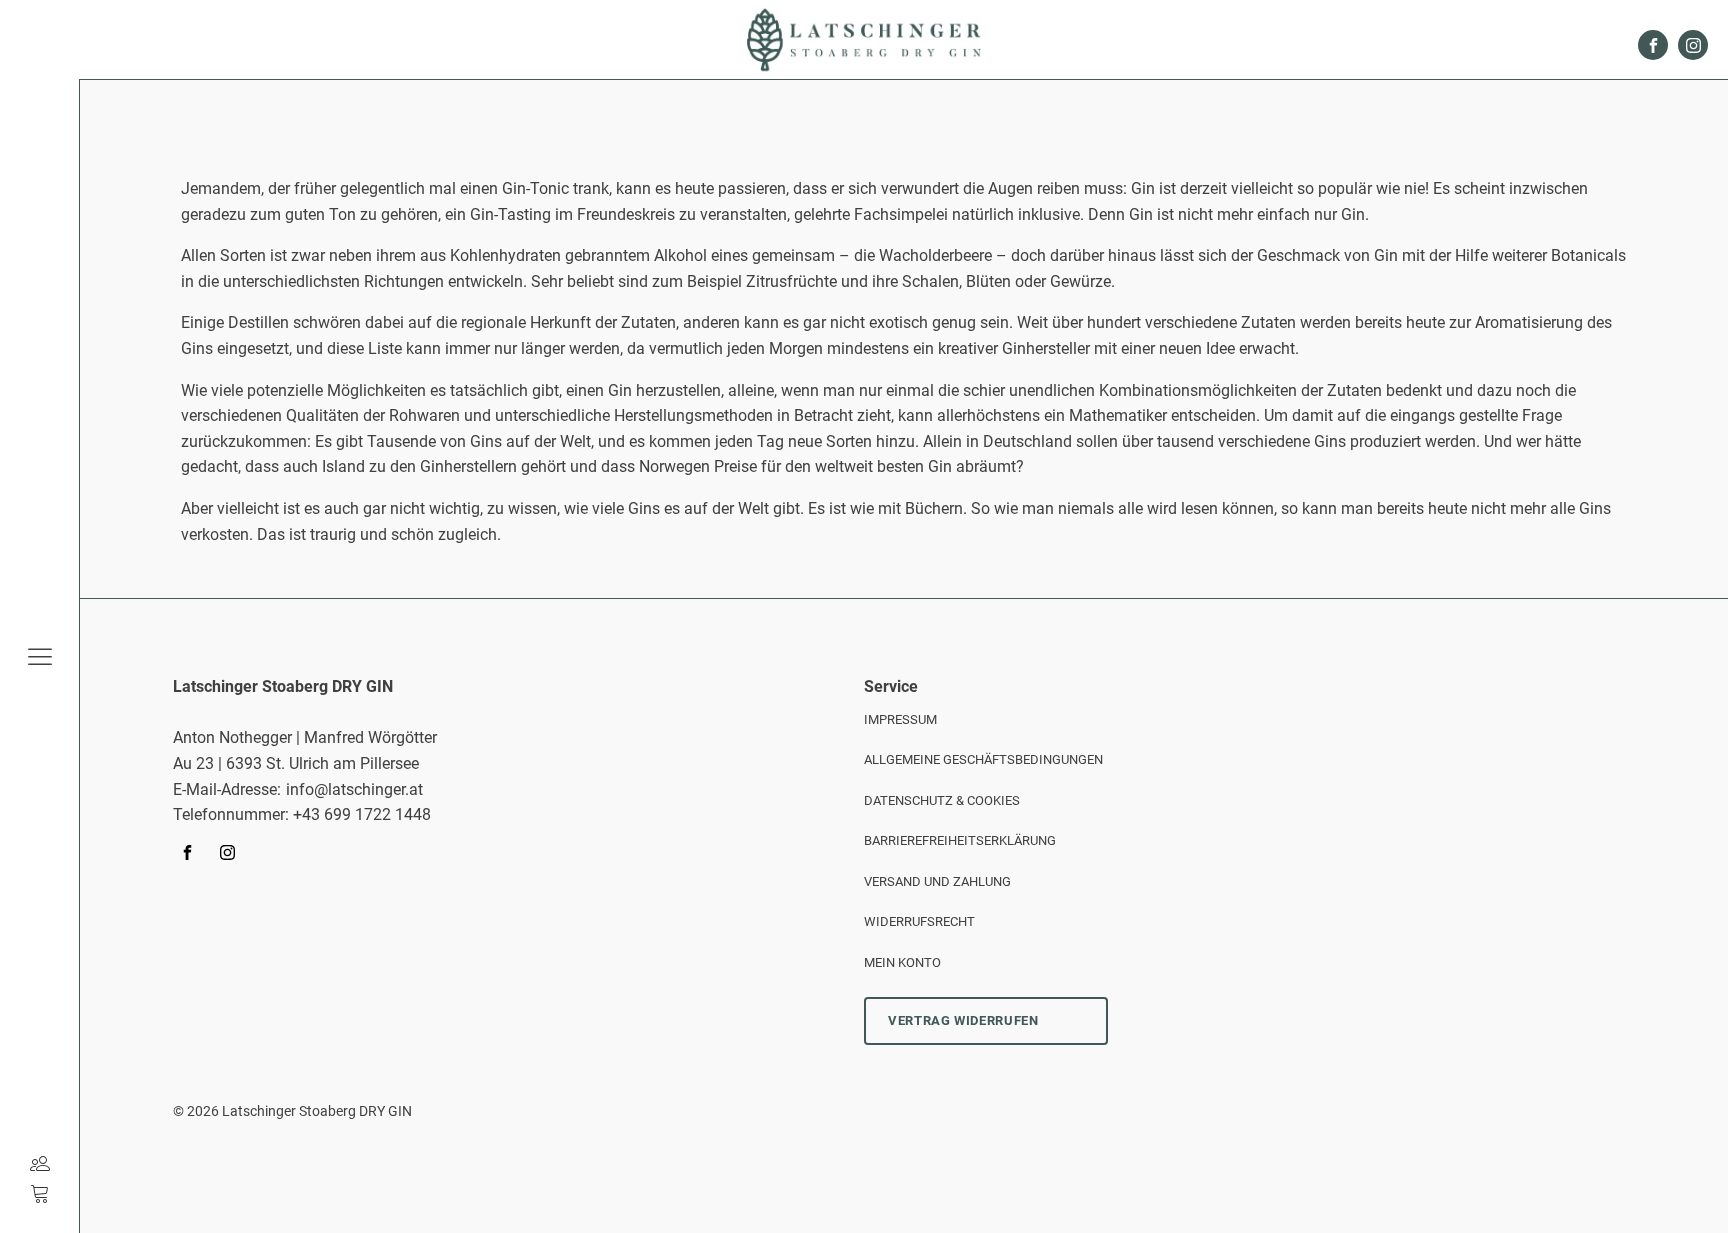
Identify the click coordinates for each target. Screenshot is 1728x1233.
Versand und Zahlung (937, 881)
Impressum (900, 719)
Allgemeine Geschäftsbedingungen (983, 759)
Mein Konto (902, 962)
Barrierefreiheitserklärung (960, 840)
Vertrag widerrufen (963, 1020)
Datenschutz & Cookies (942, 800)
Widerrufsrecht (919, 921)
